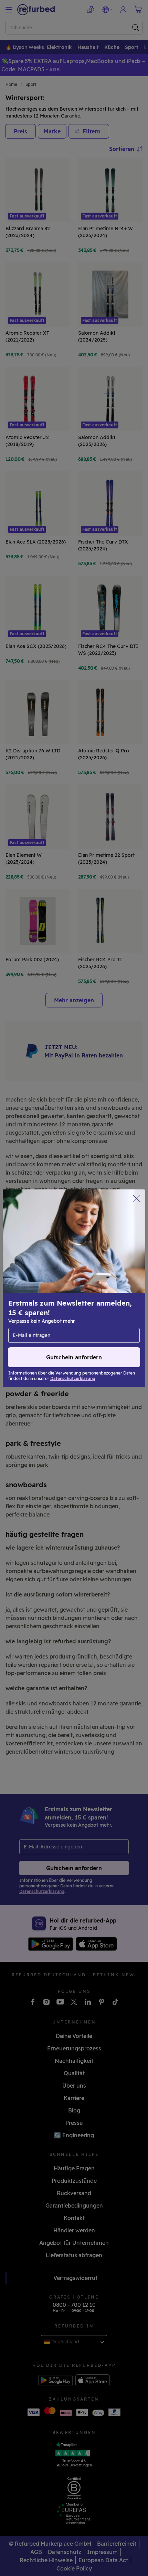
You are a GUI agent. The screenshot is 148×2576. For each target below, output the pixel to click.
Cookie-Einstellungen (101, 1285)
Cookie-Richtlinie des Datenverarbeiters (59, 1306)
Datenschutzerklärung (38, 1299)
